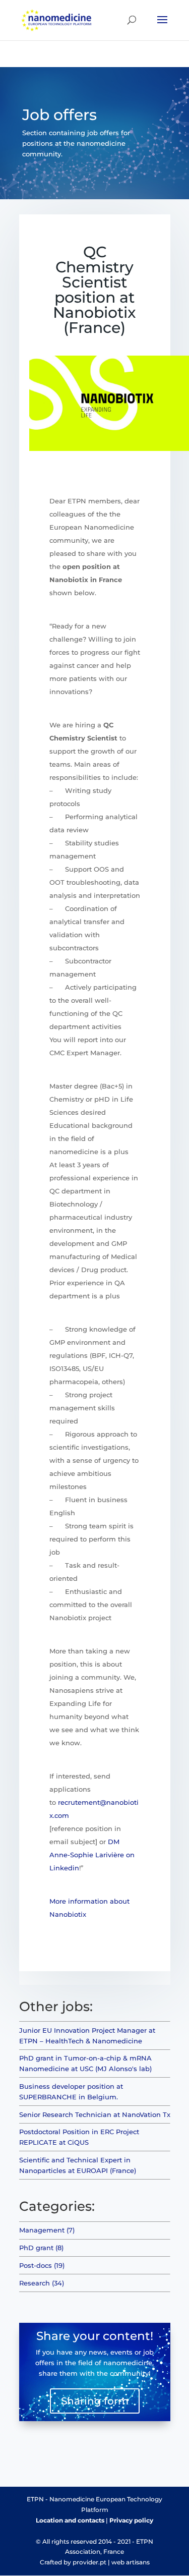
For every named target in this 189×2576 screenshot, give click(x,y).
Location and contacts (70, 2520)
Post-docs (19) (42, 2265)
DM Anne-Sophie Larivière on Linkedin (92, 1855)
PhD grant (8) (41, 2248)
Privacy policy (131, 2520)
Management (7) (47, 2230)
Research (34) (42, 2283)
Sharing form (95, 2401)
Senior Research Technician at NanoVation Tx (95, 2114)
